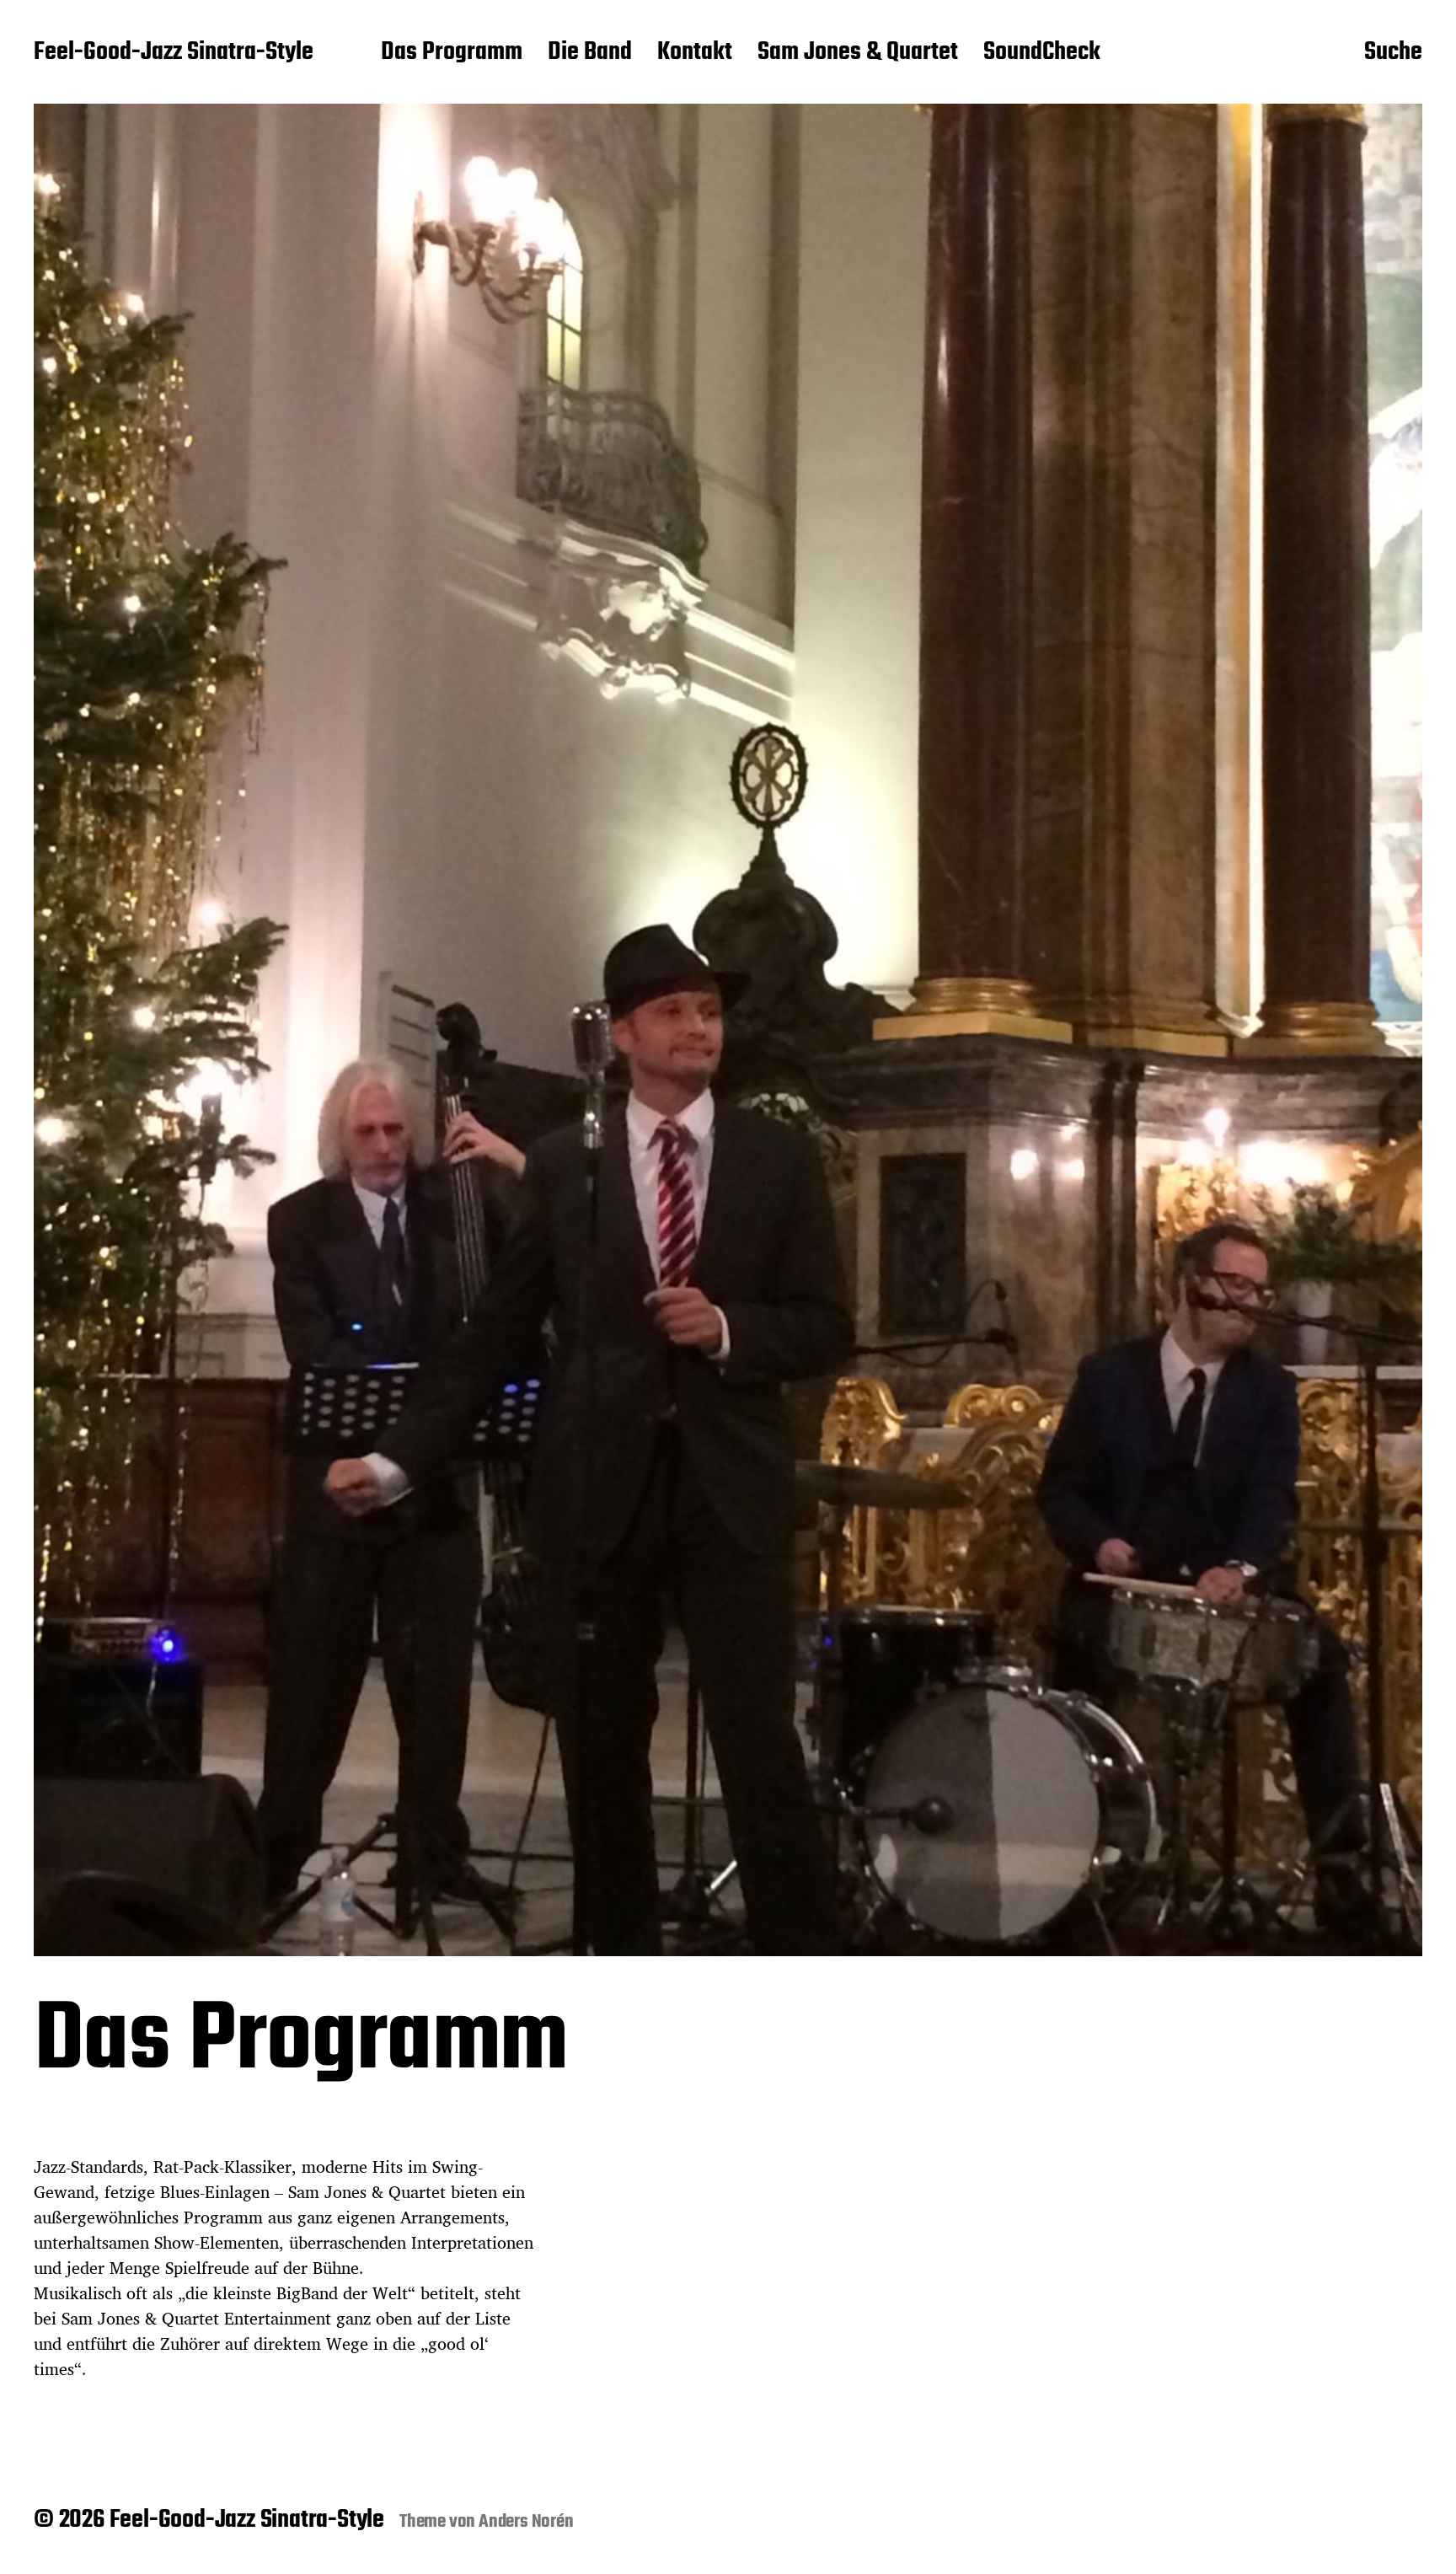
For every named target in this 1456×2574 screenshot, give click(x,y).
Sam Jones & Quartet (858, 53)
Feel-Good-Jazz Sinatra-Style (174, 53)
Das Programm (452, 53)
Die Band (590, 53)
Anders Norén (526, 2522)
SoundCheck (1042, 53)
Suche (1393, 53)
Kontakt (695, 53)
